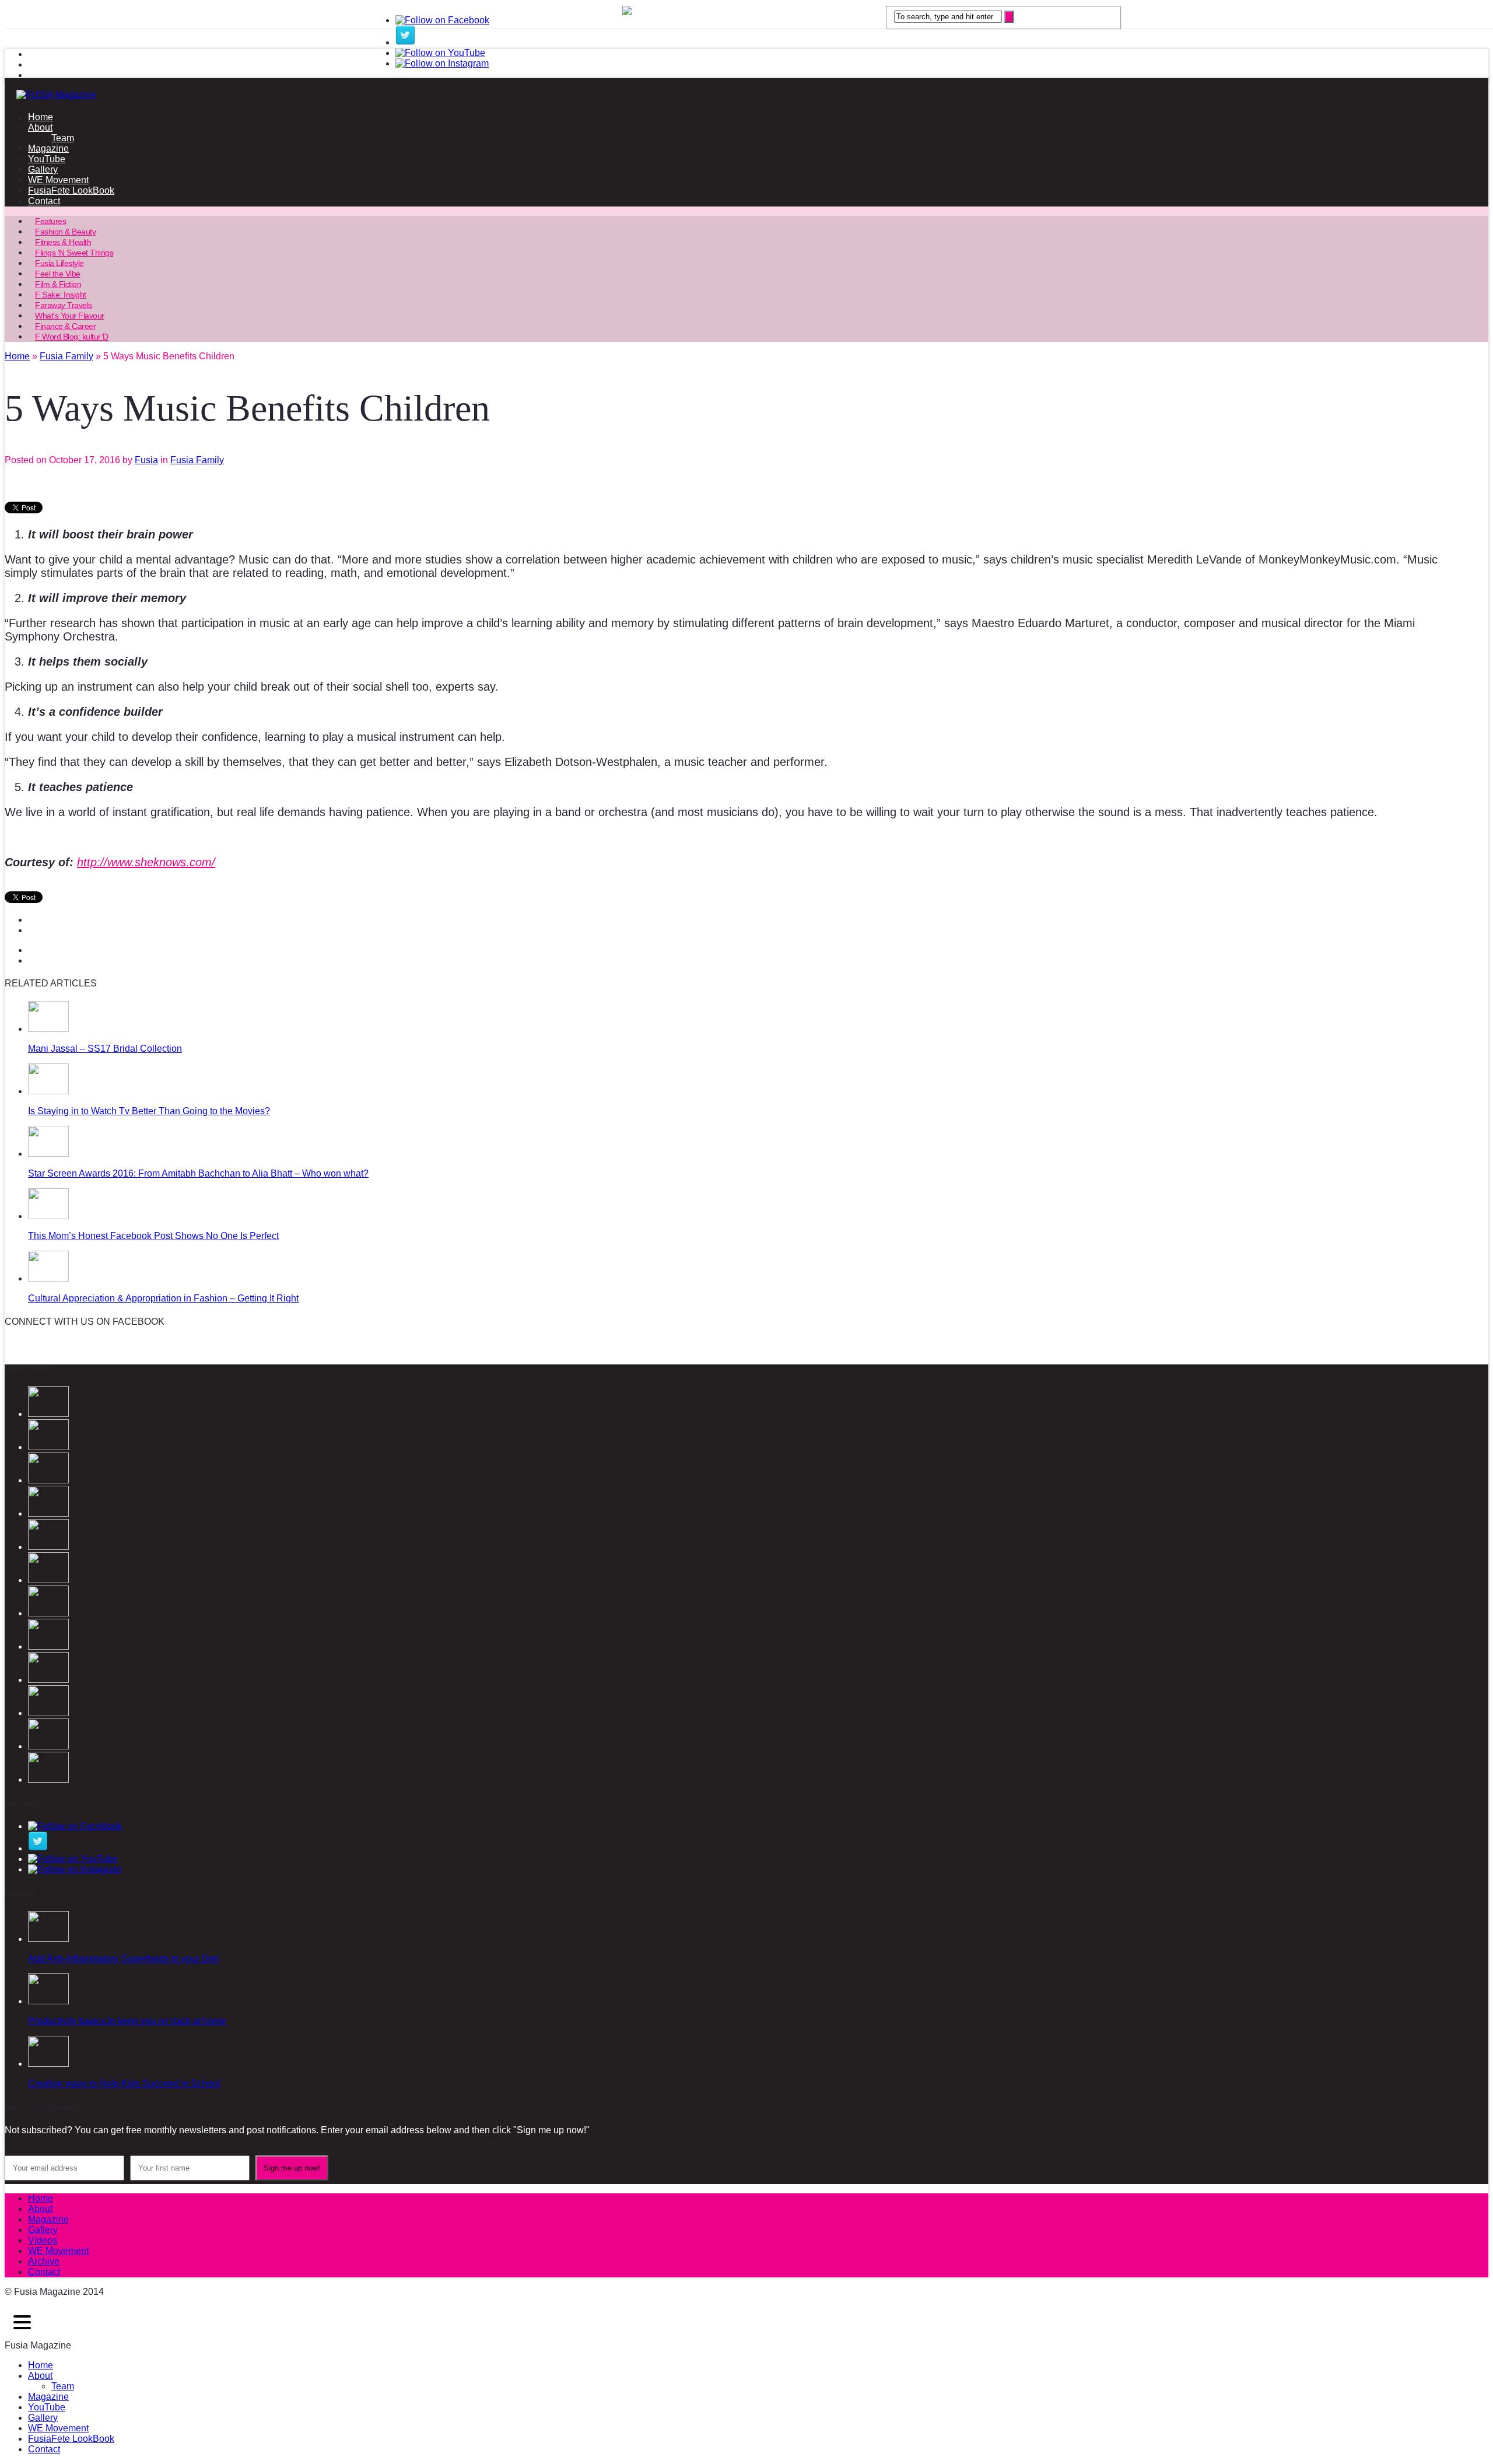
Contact (44, 201)
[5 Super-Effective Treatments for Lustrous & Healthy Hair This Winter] (48, 1746)
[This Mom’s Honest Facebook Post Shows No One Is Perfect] (48, 1216)
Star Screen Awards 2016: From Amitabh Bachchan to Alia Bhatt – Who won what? (198, 1173)
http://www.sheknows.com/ (146, 862)
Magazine (48, 148)
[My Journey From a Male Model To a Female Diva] (48, 1779)
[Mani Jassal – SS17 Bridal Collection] (48, 1029)
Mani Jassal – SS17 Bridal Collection (105, 1049)
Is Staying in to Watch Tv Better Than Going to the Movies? (149, 1111)
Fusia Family (197, 460)
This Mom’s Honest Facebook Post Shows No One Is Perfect (153, 1236)
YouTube (47, 159)
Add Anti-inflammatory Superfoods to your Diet (123, 1959)
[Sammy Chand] (48, 1613)
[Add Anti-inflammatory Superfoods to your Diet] (48, 1939)
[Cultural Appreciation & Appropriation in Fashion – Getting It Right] (48, 1278)
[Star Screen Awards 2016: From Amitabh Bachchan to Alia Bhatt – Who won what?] (48, 1154)
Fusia (146, 460)
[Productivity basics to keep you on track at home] (48, 2001)
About (40, 127)
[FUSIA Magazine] (746, 95)
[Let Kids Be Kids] (48, 1713)
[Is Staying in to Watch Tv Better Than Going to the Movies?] (48, 1091)
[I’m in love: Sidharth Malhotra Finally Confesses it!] (48, 1646)
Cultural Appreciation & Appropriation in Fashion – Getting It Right (163, 1298)
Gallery (43, 169)
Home (41, 117)
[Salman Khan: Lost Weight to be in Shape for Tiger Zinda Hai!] (48, 1680)
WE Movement (58, 180)
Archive (44, 2261)
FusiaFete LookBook (71, 190)
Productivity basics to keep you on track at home (127, 2021)
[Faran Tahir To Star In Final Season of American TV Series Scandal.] (48, 1547)
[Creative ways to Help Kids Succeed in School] (48, 2064)
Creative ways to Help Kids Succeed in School (124, 2083)
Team (63, 138)
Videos (43, 2240)
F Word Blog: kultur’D (72, 337)
